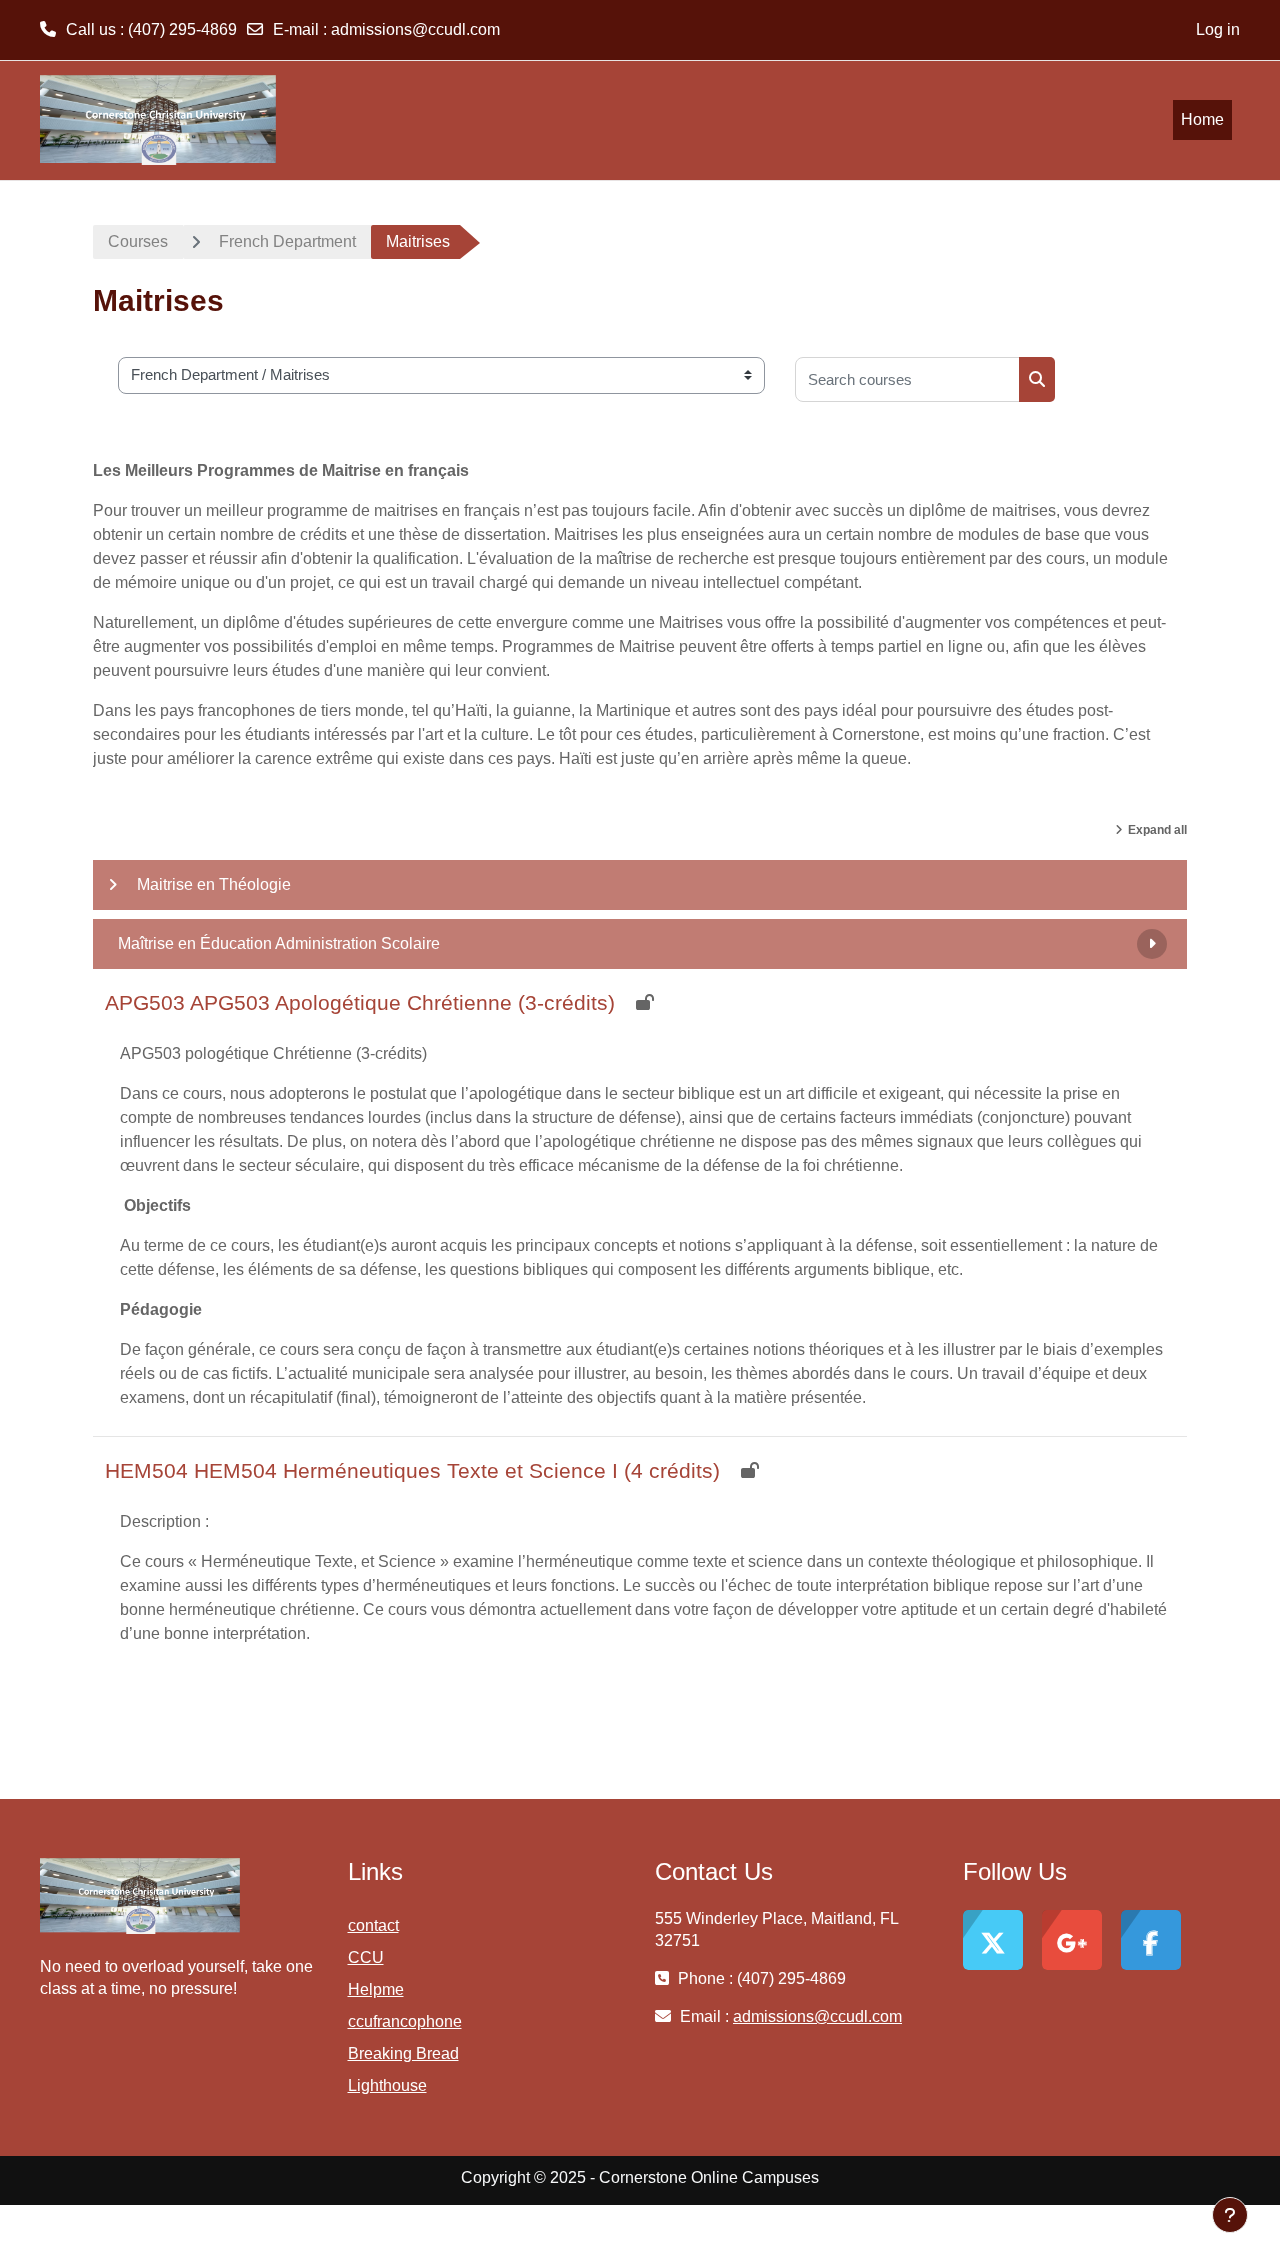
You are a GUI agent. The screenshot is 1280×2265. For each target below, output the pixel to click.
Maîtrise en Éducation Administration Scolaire (279, 943)
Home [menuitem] (1202, 119)
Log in (1218, 29)
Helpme (376, 1989)
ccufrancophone (405, 2021)
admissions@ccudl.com (415, 29)
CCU (366, 1957)
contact (373, 1925)
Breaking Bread (403, 2053)
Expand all (1157, 830)
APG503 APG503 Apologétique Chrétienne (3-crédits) (360, 1002)
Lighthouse (387, 2085)
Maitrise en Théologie (214, 884)
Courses (138, 241)
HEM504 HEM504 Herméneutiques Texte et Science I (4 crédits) (412, 1470)
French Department (287, 241)
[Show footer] (1230, 2215)
